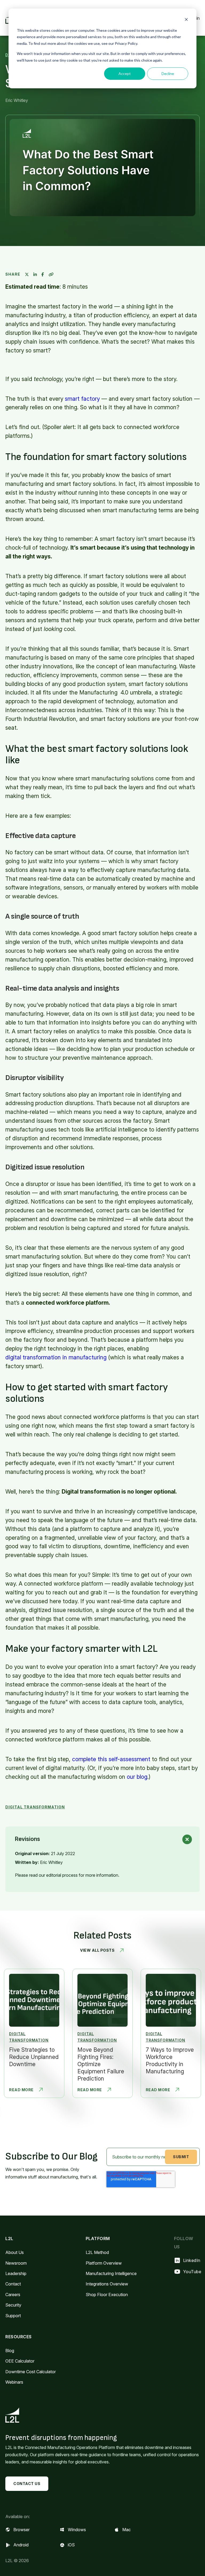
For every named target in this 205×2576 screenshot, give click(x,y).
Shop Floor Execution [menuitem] (107, 2295)
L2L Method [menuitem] (97, 2252)
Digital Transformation (35, 1807)
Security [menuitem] (13, 2305)
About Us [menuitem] (15, 2252)
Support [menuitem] (13, 2316)
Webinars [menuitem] (14, 2382)
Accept (125, 74)
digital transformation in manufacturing (56, 1357)
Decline (168, 74)
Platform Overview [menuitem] (104, 2263)
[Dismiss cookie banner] (186, 20)
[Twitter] (27, 274)
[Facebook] (43, 274)
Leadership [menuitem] (16, 2273)
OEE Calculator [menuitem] (20, 2361)
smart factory (82, 399)
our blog (137, 1777)
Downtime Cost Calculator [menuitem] (31, 2372)
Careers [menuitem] (13, 2295)
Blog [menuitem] (10, 2351)
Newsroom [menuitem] (16, 2263)
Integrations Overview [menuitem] (107, 2284)
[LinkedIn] (35, 274)
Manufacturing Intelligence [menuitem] (111, 2273)
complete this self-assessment (111, 1759)
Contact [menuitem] (13, 2284)
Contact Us (27, 2484)
